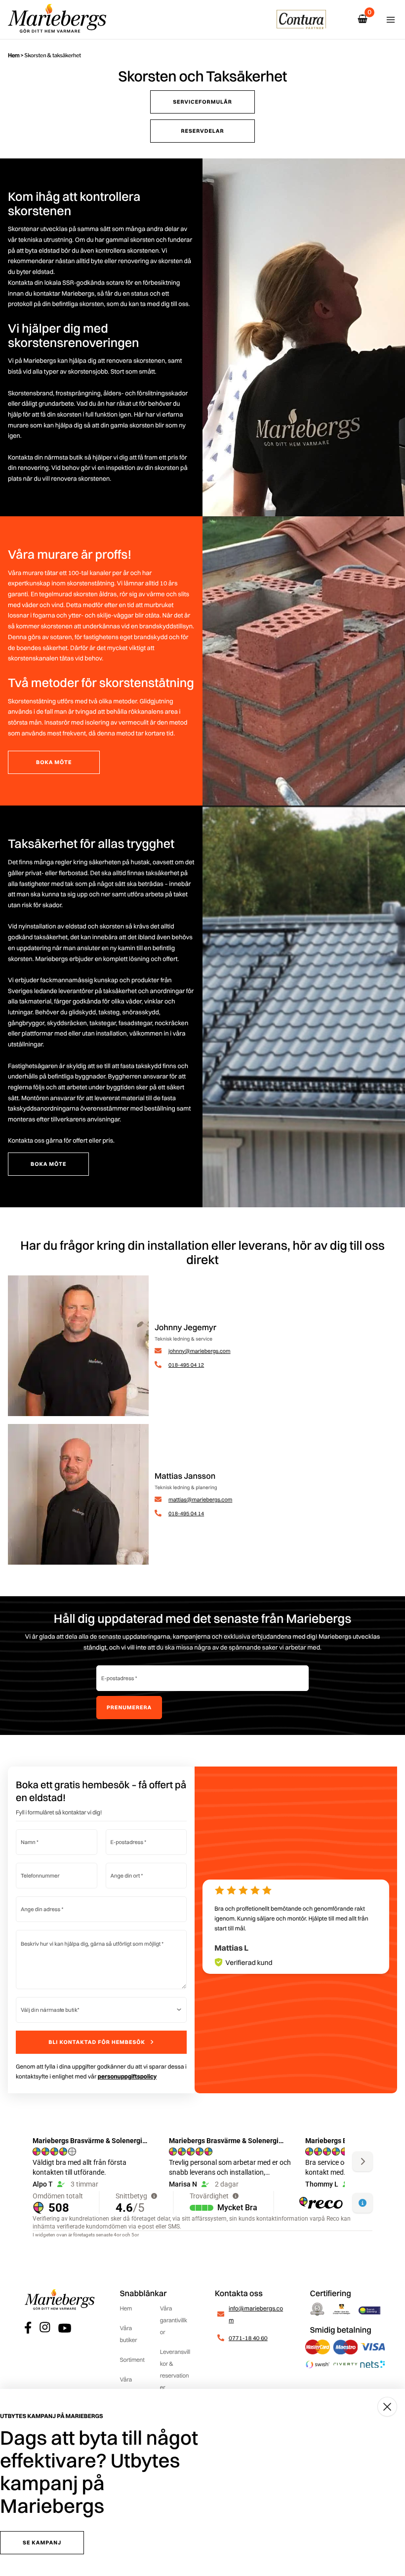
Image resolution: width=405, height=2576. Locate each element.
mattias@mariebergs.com (200, 1499)
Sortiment (132, 2360)
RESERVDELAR (202, 131)
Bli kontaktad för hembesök (97, 2042)
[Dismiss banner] (387, 2407)
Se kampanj (42, 2542)
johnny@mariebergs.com (200, 1351)
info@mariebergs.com (256, 2314)
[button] (276, 1979)
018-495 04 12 (186, 1365)
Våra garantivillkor (174, 2320)
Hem (14, 55)
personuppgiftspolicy (127, 2076)
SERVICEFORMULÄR (202, 102)
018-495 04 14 (186, 1513)
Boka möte (54, 762)
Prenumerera (129, 1707)
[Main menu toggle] (391, 20)
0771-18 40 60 (248, 2338)
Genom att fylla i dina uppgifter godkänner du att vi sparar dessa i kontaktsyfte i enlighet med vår (101, 2071)
